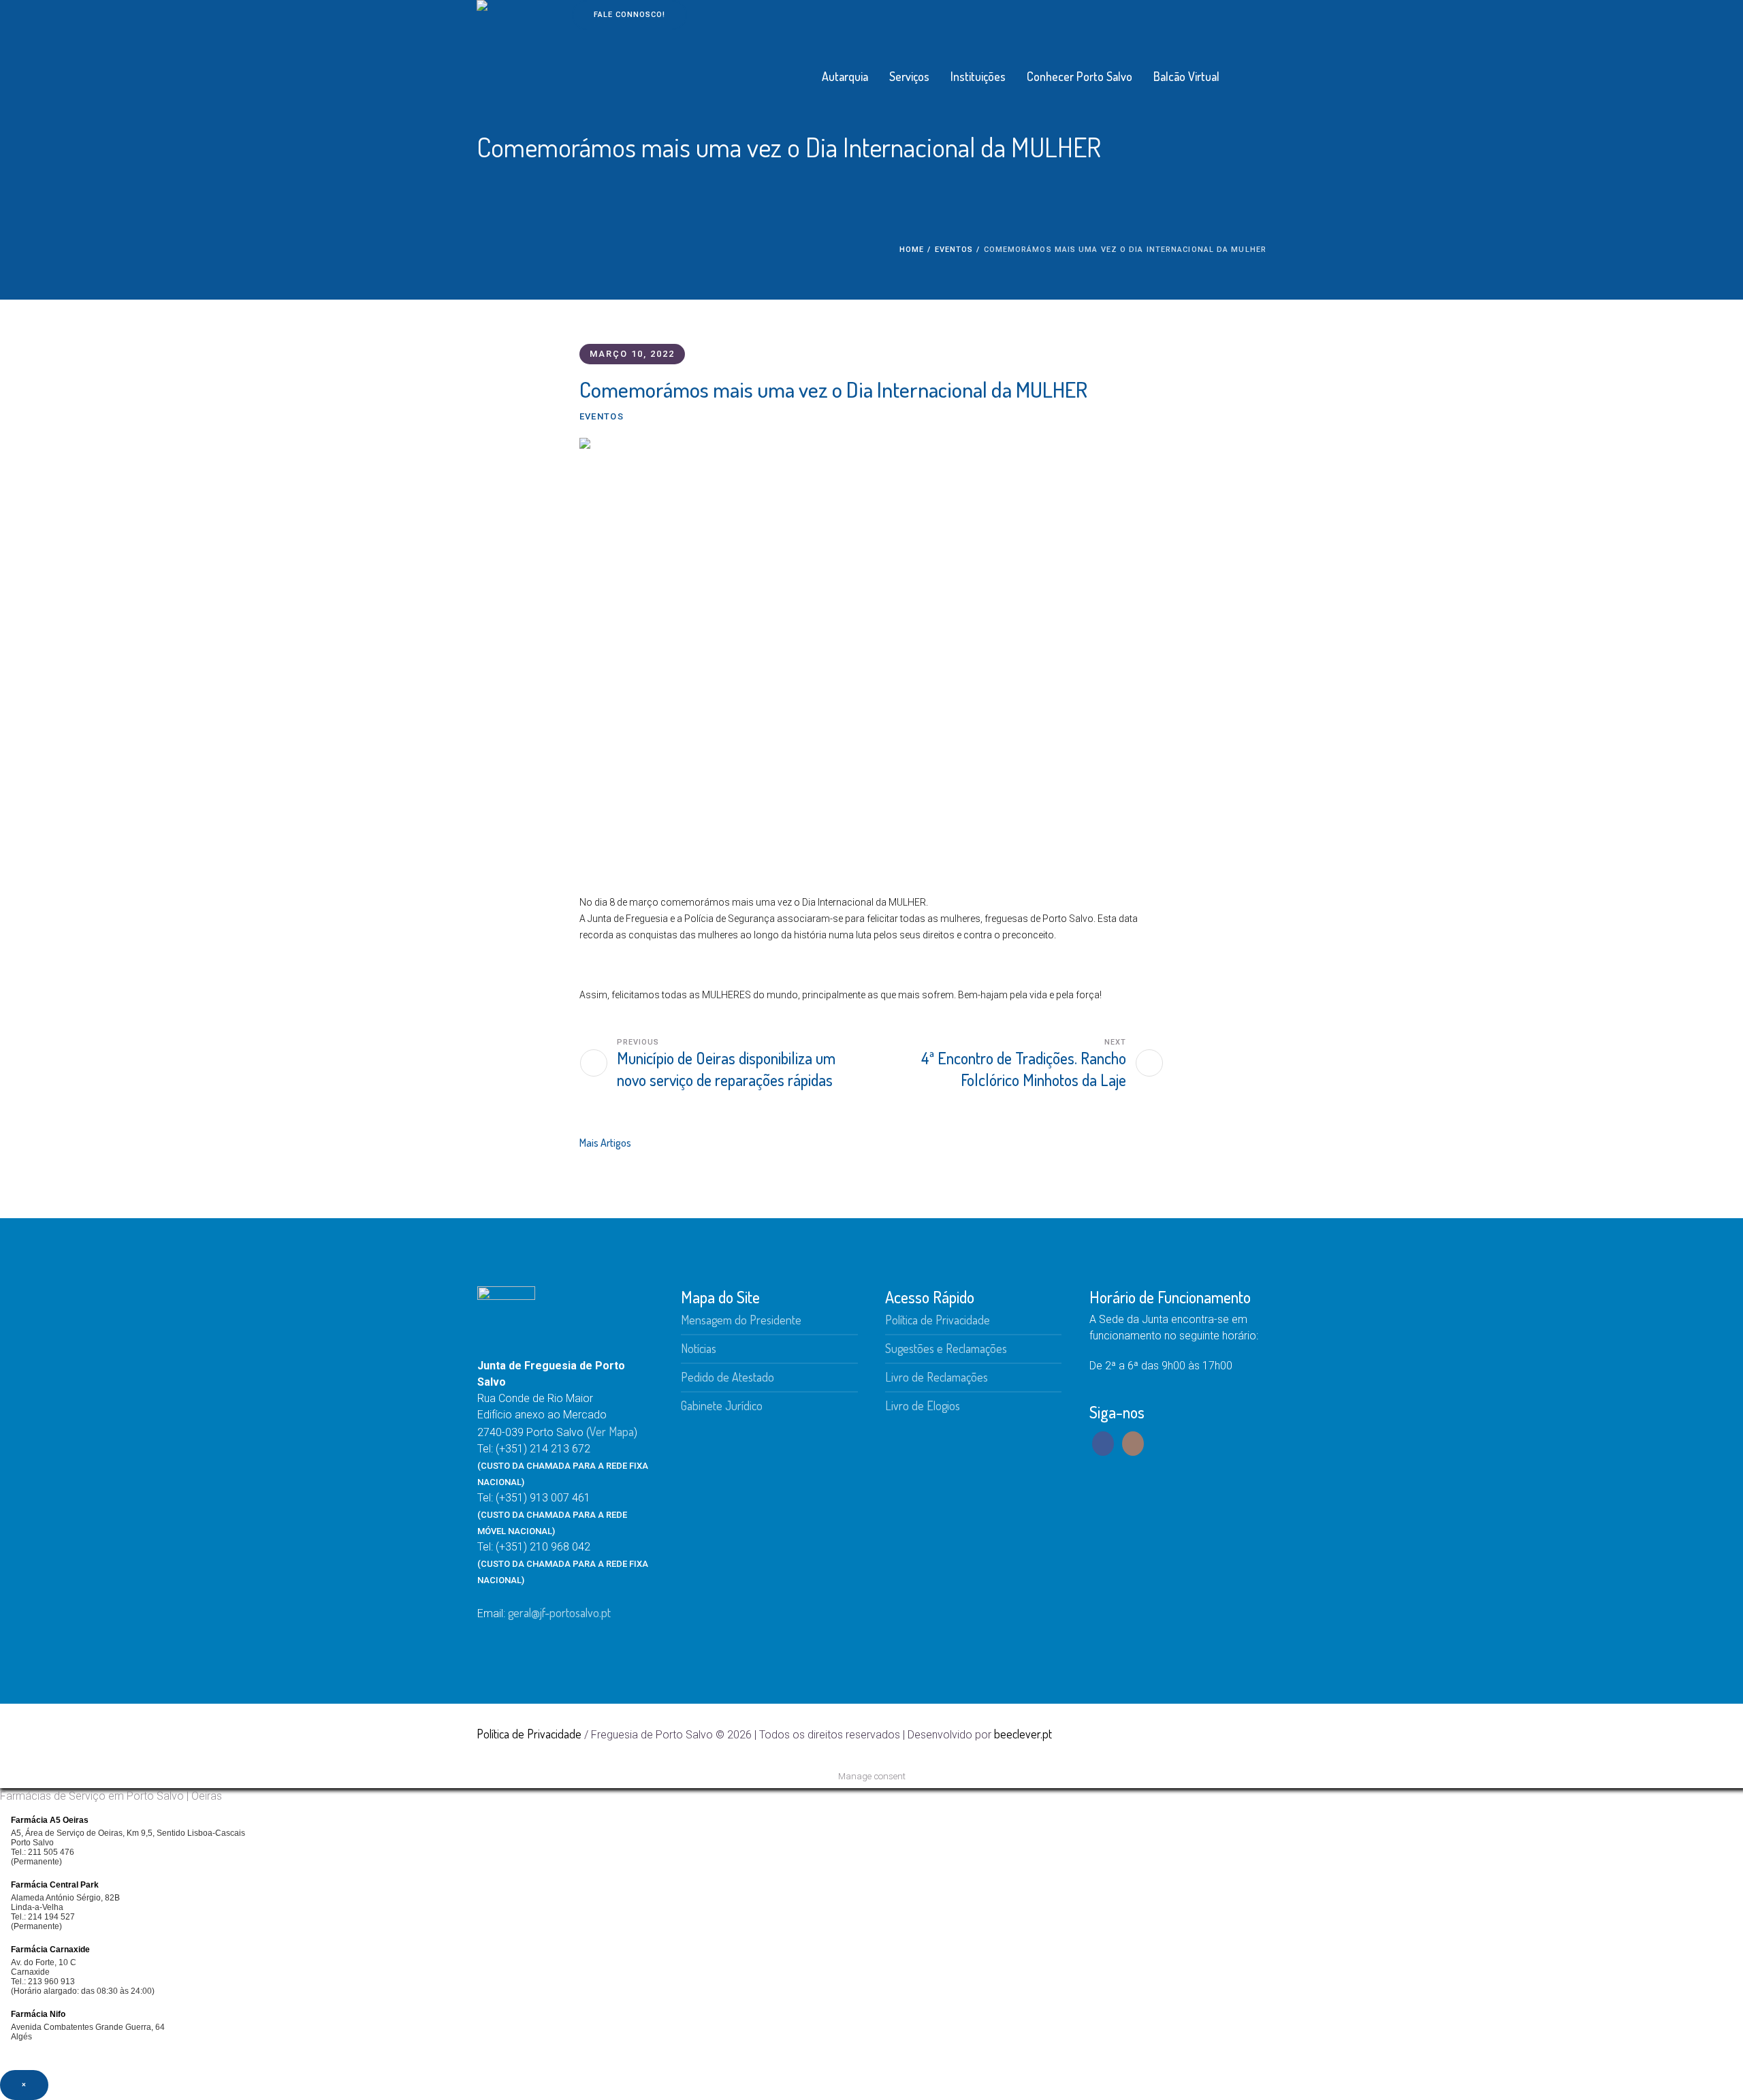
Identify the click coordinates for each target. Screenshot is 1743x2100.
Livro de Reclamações (937, 1377)
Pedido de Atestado (727, 1377)
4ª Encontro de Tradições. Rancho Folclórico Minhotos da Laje (1024, 1069)
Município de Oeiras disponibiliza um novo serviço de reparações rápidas (726, 1069)
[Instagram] (1256, 1734)
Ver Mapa (612, 1431)
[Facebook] (1233, 1734)
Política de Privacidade (938, 1320)
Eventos (954, 250)
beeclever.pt (1023, 1734)
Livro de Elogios (923, 1405)
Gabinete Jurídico (722, 1405)
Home (912, 250)
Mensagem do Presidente (741, 1320)
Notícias (699, 1348)
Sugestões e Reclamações (946, 1348)
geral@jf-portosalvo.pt (559, 1612)
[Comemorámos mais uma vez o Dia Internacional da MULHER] (871, 652)
